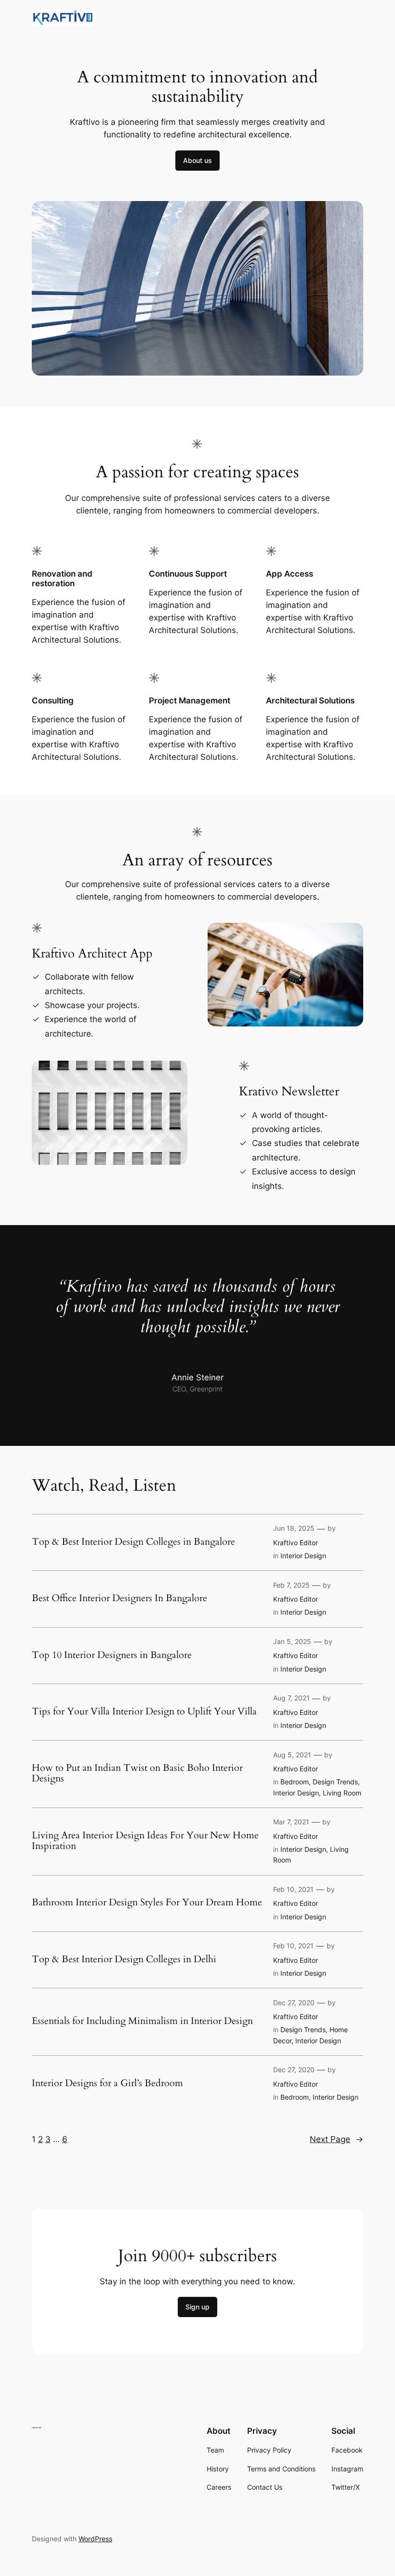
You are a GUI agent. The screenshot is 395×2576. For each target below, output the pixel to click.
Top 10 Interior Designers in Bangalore (112, 1655)
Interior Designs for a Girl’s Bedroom (107, 2083)
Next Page (336, 2139)
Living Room (342, 1793)
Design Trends (335, 1782)
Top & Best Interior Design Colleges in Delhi (124, 1959)
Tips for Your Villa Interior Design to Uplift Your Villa (144, 1712)
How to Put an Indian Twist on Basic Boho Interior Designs (137, 1773)
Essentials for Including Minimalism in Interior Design (142, 2021)
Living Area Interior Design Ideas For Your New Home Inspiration (145, 1841)
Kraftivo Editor (296, 1543)
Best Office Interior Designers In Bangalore (119, 1598)
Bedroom (295, 1782)
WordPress (95, 2539)
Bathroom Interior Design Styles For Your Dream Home (147, 1902)
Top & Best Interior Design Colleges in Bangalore (133, 1542)
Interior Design (303, 1556)
